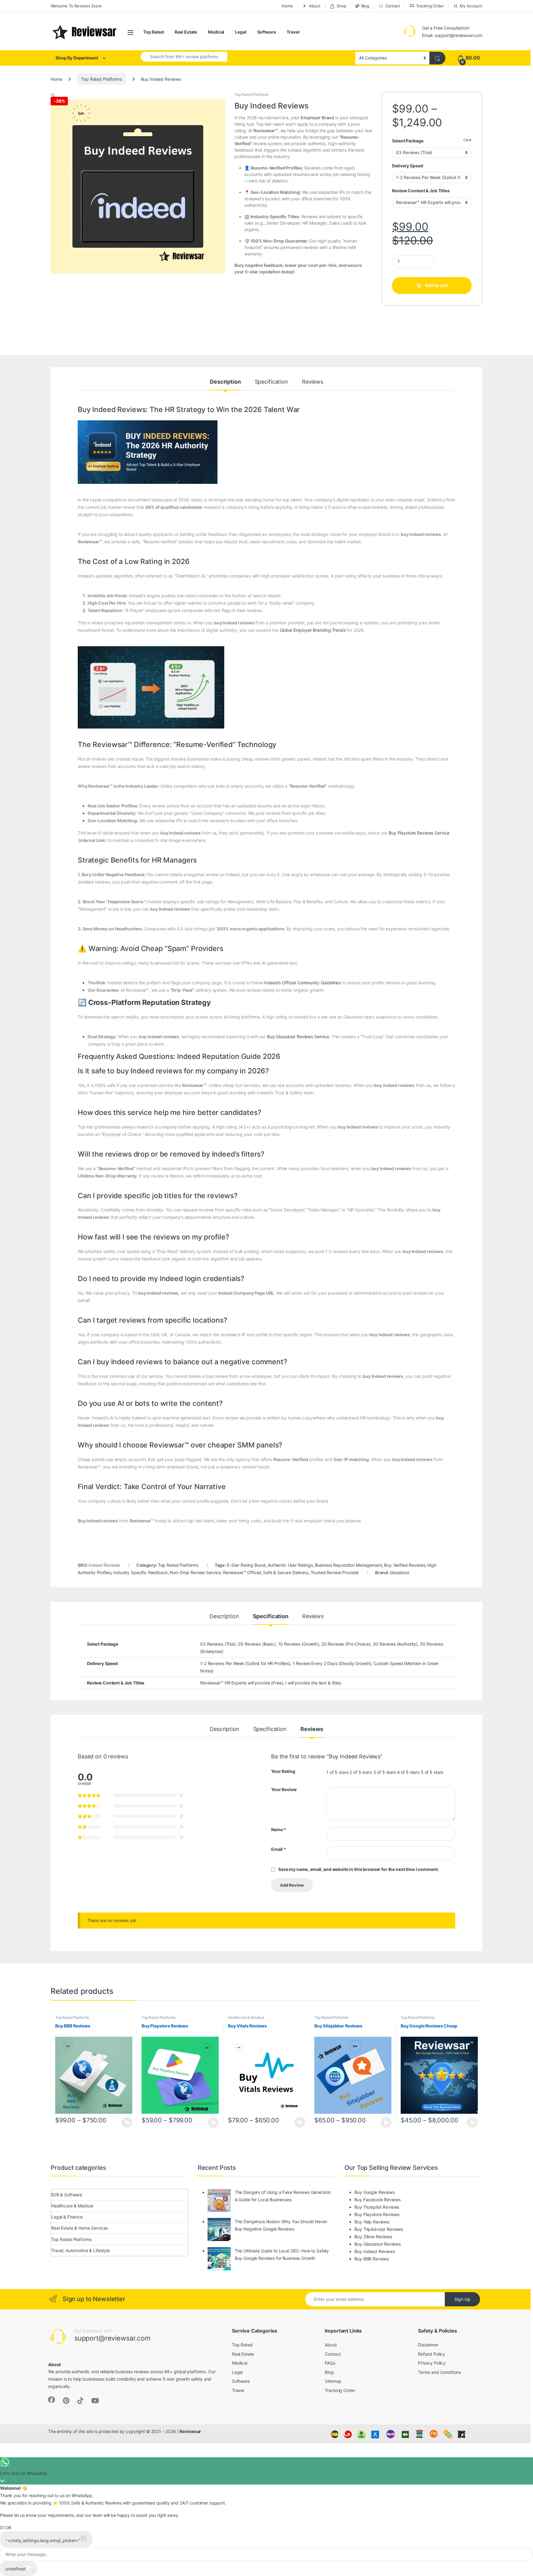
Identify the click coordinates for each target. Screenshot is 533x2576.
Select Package (408, 141)
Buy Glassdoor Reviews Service (298, 1037)
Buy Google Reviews (374, 2192)
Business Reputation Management (349, 1565)
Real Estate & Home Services (80, 2228)
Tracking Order (430, 6)
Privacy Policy (432, 2363)
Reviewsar (190, 2431)
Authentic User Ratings (290, 1565)
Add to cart (436, 285)
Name (279, 1829)
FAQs (330, 2363)
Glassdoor (399, 1572)
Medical (216, 32)
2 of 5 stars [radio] (361, 1772)
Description (225, 382)
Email (279, 1849)
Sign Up (462, 2299)
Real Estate (186, 32)
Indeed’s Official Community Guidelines (302, 983)
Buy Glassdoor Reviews (377, 2244)
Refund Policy (432, 2354)
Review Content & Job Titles (421, 191)
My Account (471, 6)
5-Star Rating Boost (246, 1565)
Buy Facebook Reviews (377, 2200)
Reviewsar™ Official (242, 1572)
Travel (293, 32)
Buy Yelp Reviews (372, 2222)
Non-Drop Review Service (195, 1572)
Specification (271, 382)
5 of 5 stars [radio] (432, 1772)
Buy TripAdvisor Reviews (379, 2229)
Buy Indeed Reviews (374, 2251)
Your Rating (283, 1771)
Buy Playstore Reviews (377, 2214)
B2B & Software (67, 2195)
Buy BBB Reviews (372, 2259)
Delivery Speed (407, 166)
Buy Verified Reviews (405, 1565)
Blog (365, 6)
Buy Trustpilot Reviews (377, 2207)
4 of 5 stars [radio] (408, 1772)
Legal (241, 32)
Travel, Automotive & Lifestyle (81, 2250)
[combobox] (184, 57)
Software (267, 32)
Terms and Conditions (439, 2372)
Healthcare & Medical (246, 2017)
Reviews (313, 382)
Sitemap (333, 2381)
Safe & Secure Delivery (286, 1572)
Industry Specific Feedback (140, 1572)
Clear (467, 140)
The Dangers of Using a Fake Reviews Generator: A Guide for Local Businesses (283, 2196)
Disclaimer (428, 2345)
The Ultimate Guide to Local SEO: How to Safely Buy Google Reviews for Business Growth (282, 2254)
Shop (341, 6)
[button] (53, 95)
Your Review (284, 1789)
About (314, 6)
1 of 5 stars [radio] (337, 1772)
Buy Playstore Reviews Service (419, 833)
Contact (393, 6)
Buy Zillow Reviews (373, 2237)
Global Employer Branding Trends (313, 630)
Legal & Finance (67, 2217)
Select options (125, 2122)
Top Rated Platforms (101, 79)
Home (287, 6)
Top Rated (153, 32)
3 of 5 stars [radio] (384, 1772)
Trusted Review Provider (335, 1572)
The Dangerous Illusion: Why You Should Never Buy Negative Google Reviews (281, 2225)
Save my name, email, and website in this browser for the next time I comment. (358, 1869)
